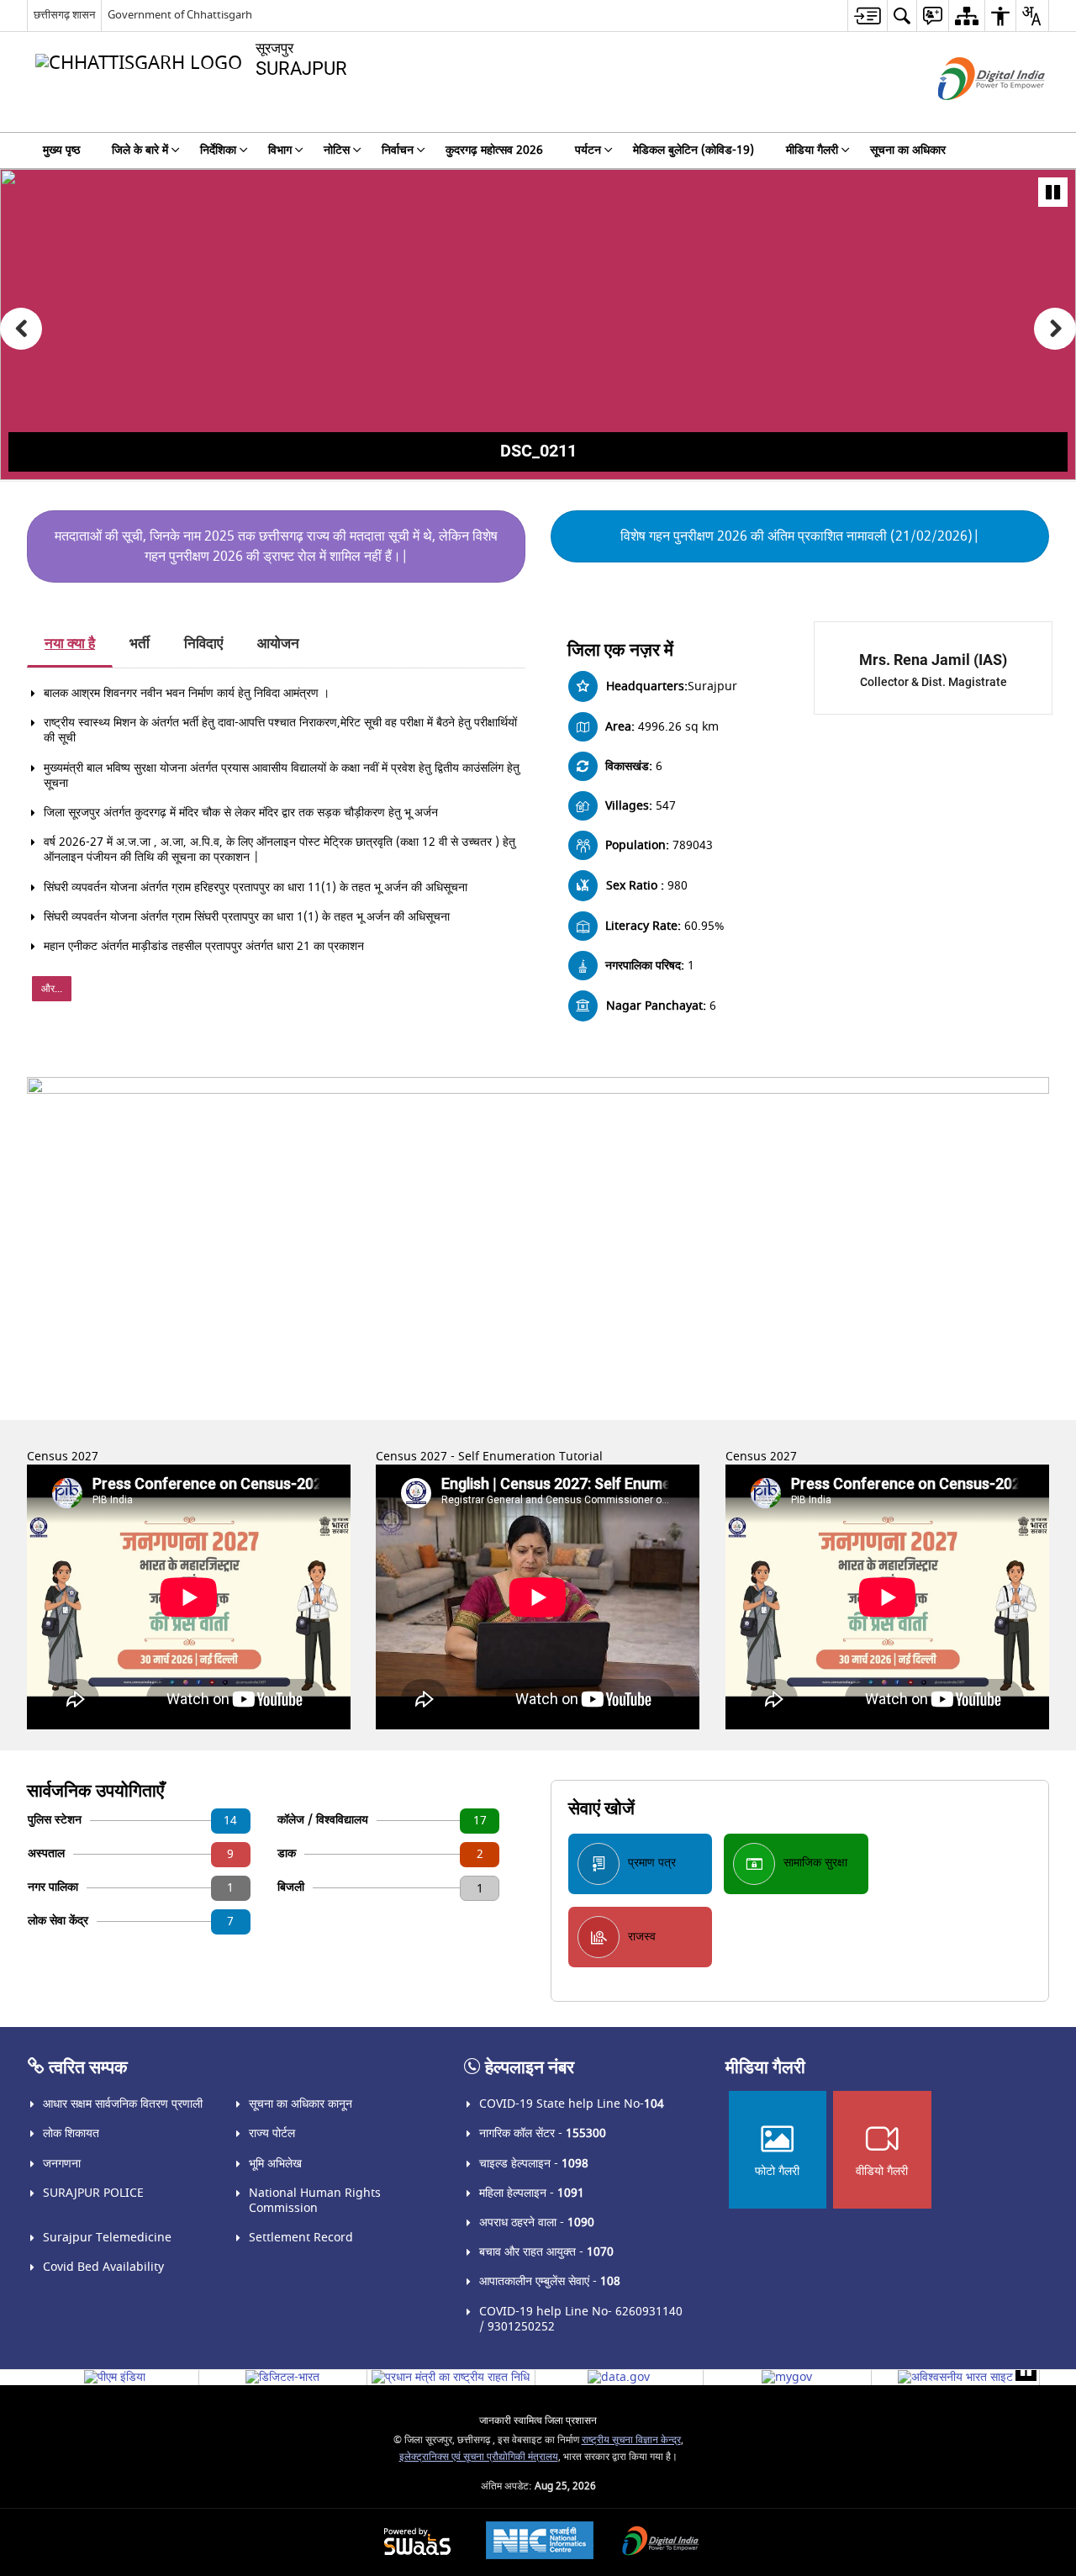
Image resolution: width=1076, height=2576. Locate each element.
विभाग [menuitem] (280, 150)
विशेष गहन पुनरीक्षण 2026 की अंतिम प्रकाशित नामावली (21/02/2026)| (800, 536)
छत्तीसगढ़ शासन (64, 15)
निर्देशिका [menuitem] (218, 150)
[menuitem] (867, 16)
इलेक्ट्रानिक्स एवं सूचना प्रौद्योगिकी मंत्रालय (479, 2457)
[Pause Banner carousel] (1053, 192)
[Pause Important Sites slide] (1026, 2370)
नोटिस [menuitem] (337, 150)
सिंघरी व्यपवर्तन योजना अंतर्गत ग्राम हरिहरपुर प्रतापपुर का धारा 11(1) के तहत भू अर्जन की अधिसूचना (256, 887)
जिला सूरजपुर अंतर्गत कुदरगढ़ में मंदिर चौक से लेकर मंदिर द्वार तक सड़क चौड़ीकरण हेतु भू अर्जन (241, 813)
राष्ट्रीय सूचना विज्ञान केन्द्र (631, 2440)
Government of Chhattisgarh (180, 15)
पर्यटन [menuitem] (588, 150)
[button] (21, 329)
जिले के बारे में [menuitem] (140, 150)
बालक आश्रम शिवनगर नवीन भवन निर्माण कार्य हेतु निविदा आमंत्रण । (187, 693)
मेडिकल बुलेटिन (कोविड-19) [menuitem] (694, 150)
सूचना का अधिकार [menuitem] (908, 150)
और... (52, 989)
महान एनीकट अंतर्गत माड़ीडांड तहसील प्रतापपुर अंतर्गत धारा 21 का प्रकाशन (204, 946)
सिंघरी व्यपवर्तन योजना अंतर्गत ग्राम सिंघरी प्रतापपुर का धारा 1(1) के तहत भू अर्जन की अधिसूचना (247, 917)
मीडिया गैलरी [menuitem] (812, 150)
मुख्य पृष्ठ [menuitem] (61, 150)
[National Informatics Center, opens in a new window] (540, 2542)
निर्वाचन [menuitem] (398, 150)
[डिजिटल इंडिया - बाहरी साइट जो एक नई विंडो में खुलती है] (971, 115)
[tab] (70, 645)
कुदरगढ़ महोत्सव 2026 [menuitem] (494, 150)
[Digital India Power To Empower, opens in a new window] (661, 2543)
